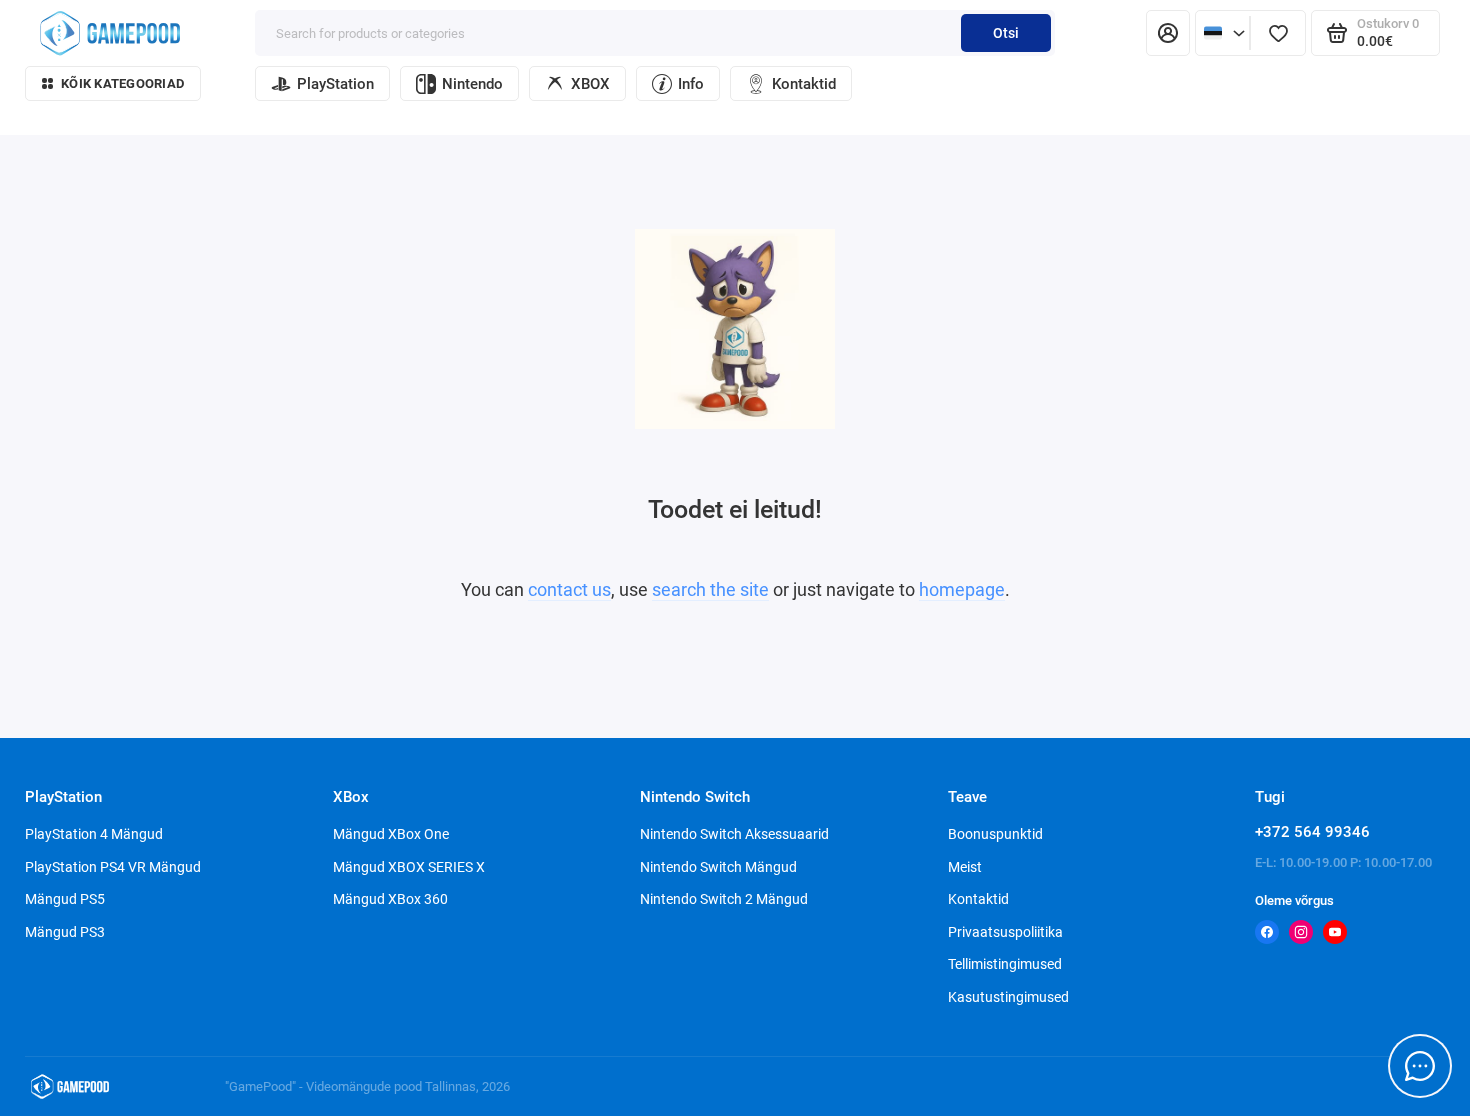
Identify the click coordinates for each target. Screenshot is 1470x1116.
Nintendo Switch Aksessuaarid (734, 834)
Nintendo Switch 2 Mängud (724, 899)
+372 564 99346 (1312, 832)
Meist (965, 867)
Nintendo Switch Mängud (718, 867)
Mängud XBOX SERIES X (409, 867)
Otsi (1006, 33)
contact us (569, 589)
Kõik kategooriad (122, 83)
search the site (710, 589)
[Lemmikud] (1278, 33)
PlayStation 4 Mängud (94, 834)
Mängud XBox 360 (390, 899)
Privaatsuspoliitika (1005, 932)
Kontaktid (804, 84)
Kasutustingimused (1008, 997)
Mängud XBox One (391, 834)
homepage (962, 589)
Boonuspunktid (995, 834)
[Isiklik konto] (1168, 33)
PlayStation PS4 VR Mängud (113, 867)
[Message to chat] (1420, 1066)
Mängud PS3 (65, 932)
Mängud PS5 (65, 899)
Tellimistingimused (1005, 964)
